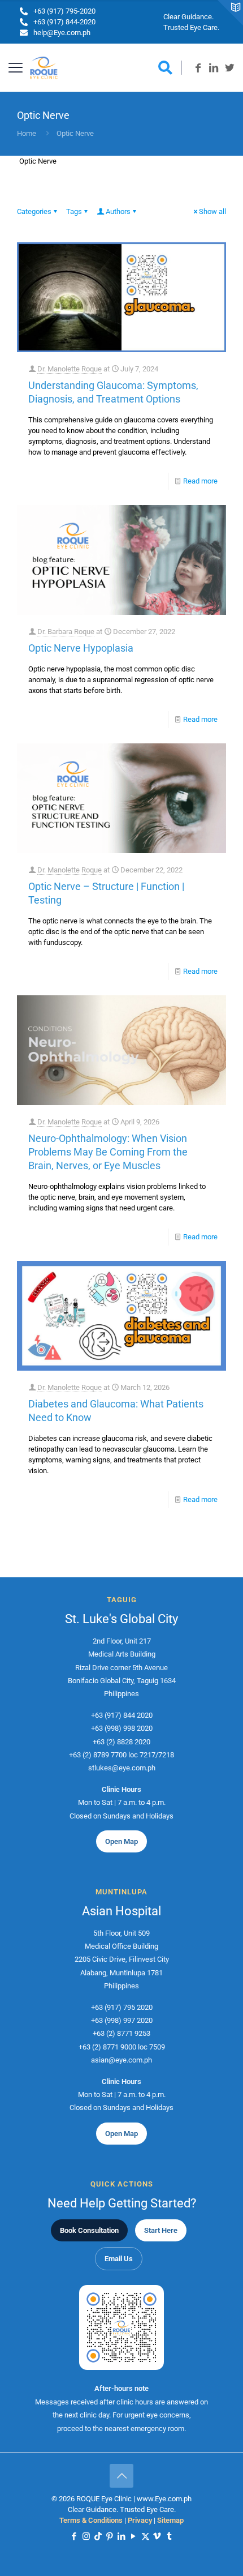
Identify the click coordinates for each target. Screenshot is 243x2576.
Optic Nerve (75, 133)
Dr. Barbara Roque (66, 632)
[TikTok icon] (98, 2536)
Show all (212, 211)
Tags (74, 211)
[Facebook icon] (74, 2536)
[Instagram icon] (86, 2536)
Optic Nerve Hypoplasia (81, 648)
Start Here (161, 2230)
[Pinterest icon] (110, 2536)
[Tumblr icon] (169, 2536)
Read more (200, 481)
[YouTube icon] (134, 2536)
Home (27, 133)
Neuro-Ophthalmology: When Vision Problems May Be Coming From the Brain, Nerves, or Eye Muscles (108, 1152)
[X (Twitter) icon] (146, 2536)
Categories (34, 211)
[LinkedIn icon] (122, 2536)
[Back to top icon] (121, 2476)
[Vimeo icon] (157, 2536)
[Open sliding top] (230, 13)
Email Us (119, 2259)
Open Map (121, 1841)
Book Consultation (89, 2230)
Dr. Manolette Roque (70, 369)
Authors (118, 211)
